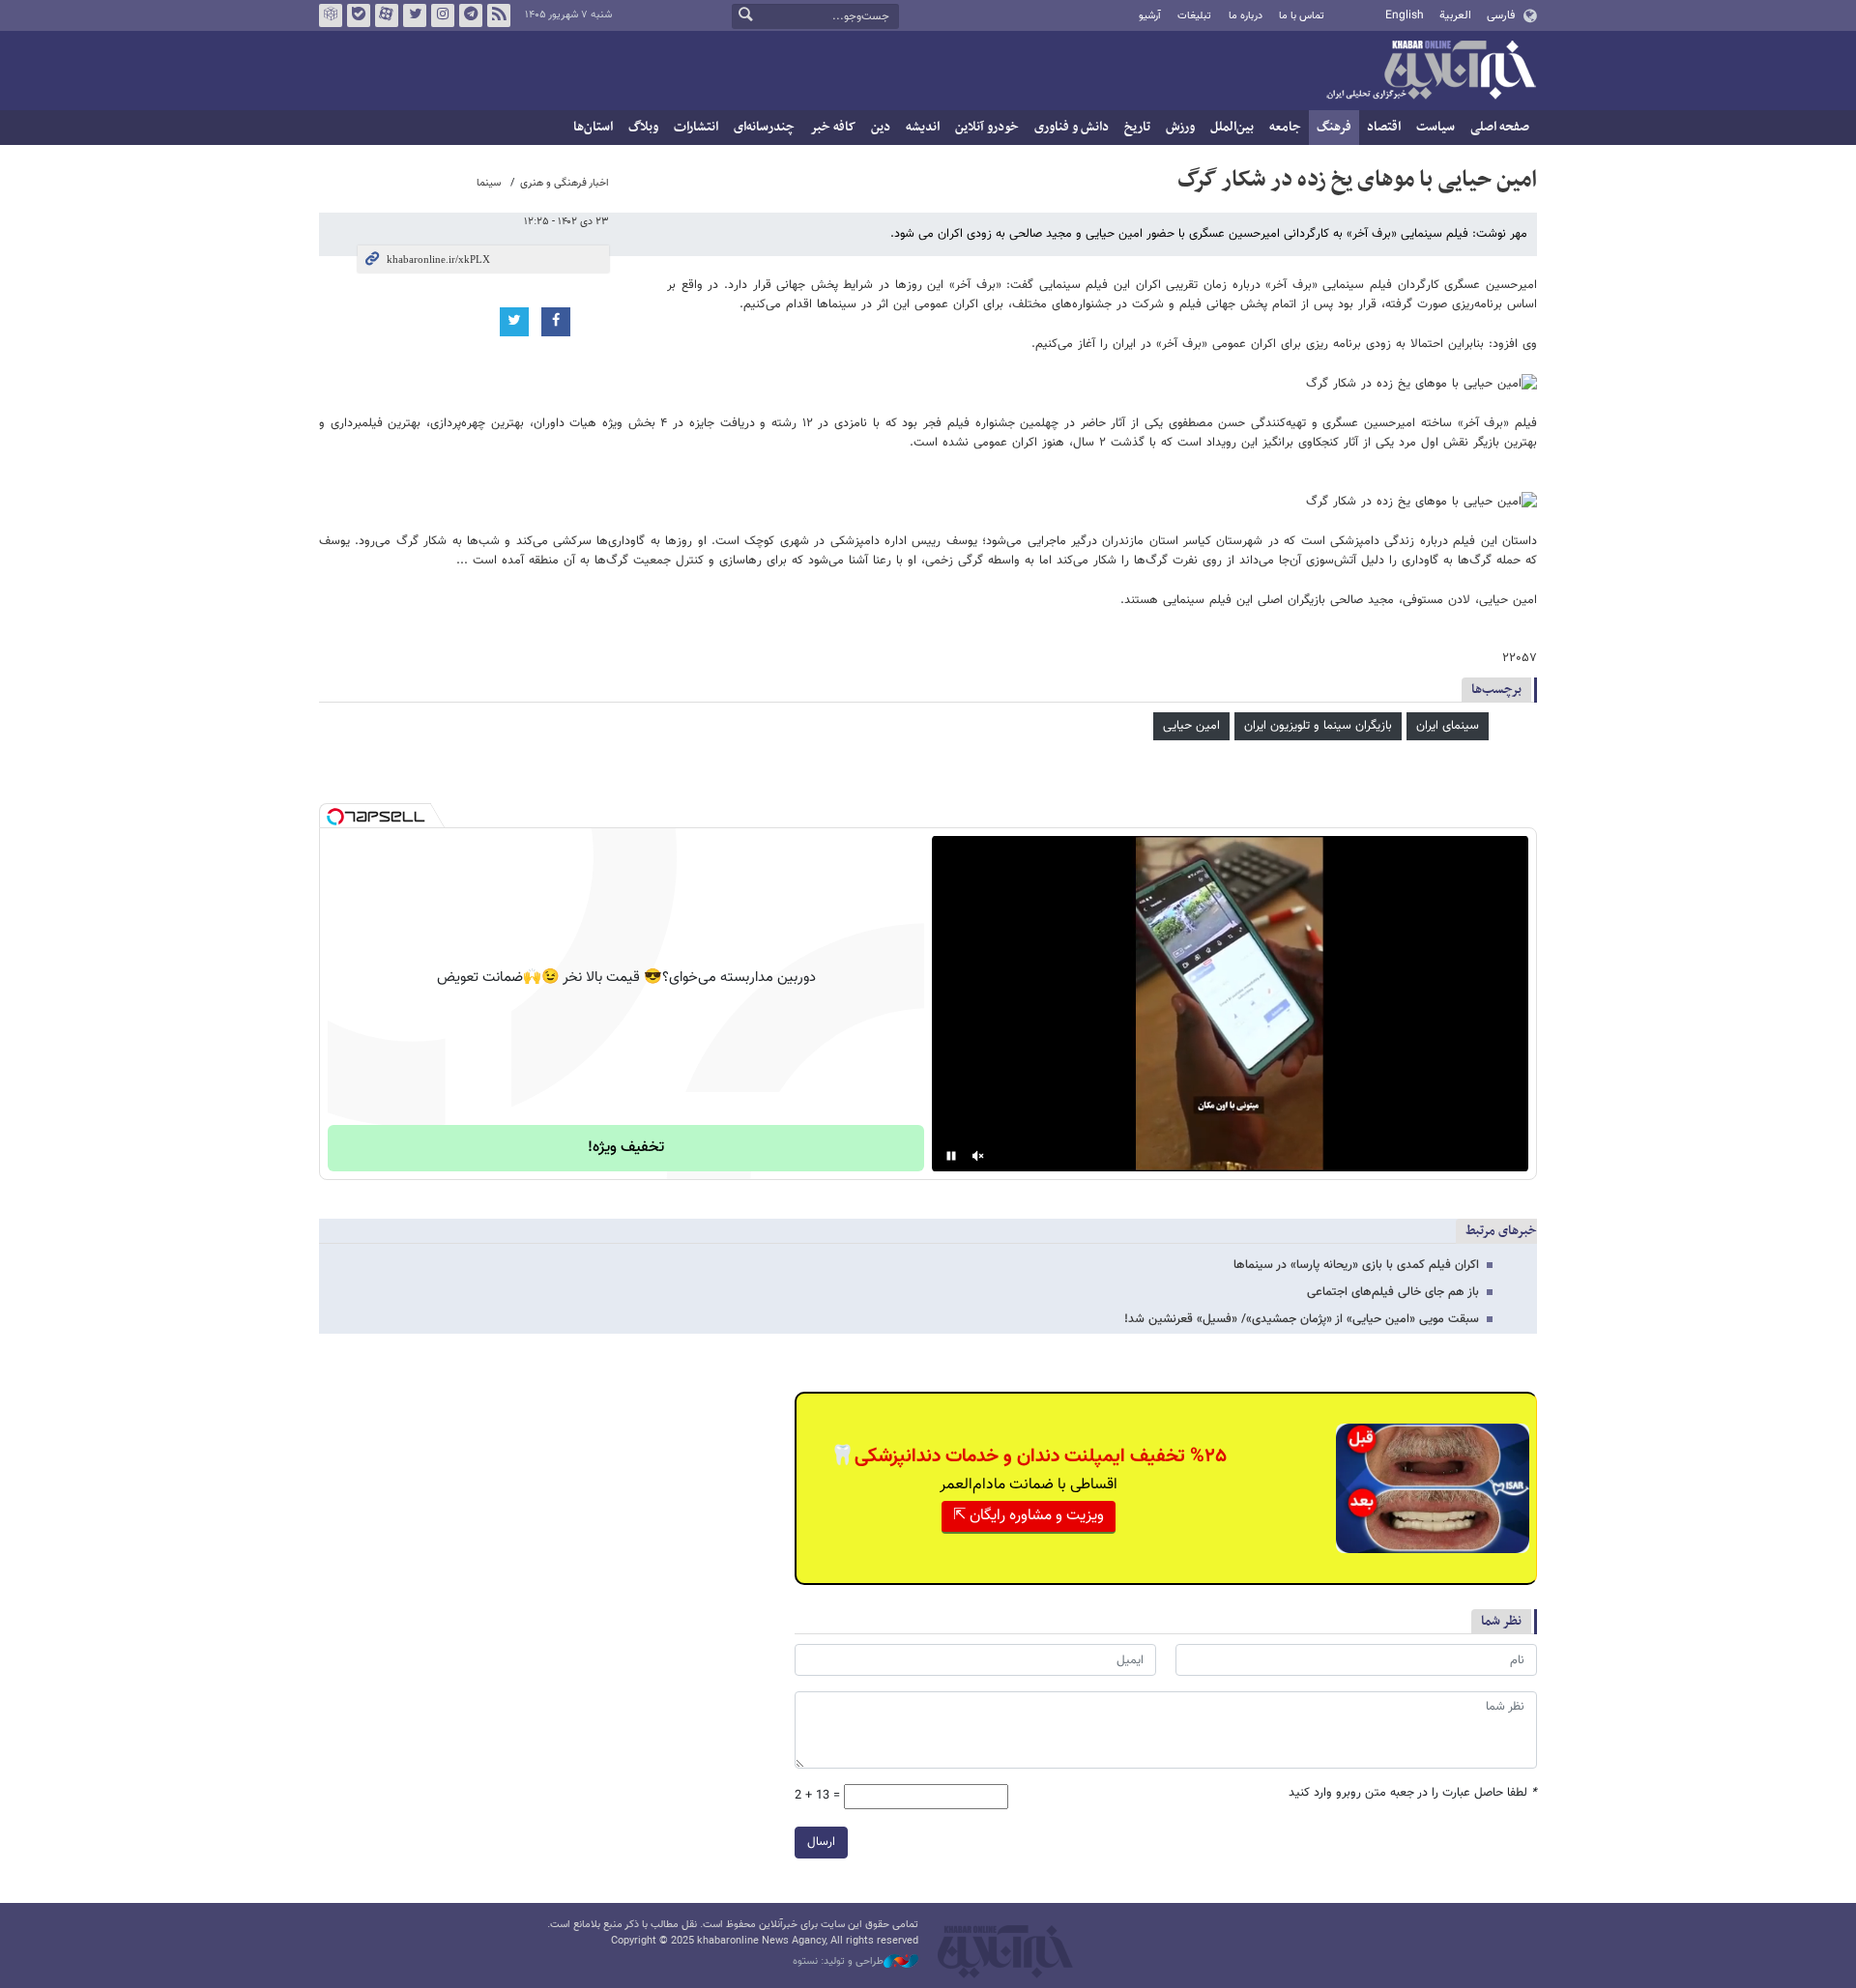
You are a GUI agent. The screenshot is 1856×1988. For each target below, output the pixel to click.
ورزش (1180, 127)
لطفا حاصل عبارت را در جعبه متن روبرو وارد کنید (1413, 1793)
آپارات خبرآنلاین (387, 15)
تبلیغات (1194, 16)
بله (359, 15)
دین (881, 127)
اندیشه (923, 127)
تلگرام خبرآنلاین (471, 15)
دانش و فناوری (1072, 127)
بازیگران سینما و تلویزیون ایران (1318, 726)
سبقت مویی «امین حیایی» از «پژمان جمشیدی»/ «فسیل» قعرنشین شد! (1302, 1319)
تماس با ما (1302, 16)
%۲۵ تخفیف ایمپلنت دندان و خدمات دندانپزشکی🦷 (1029, 1456)
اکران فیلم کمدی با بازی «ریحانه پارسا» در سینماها (1356, 1265)
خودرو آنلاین (987, 127)
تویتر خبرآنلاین (415, 15)
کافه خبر (833, 127)
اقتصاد (1384, 127)
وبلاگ (643, 127)
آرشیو (1150, 16)
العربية (1455, 15)
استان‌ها (593, 127)
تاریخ (1137, 127)
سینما (489, 183)
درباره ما (1246, 16)
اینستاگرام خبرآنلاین (443, 15)
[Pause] (951, 1156)
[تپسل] (335, 817)
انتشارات (696, 127)
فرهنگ (1334, 127)
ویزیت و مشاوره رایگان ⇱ (1029, 1516)
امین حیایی (1191, 726)
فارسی (1501, 15)
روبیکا (331, 15)
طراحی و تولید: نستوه (838, 1962)
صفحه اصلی (1500, 127)
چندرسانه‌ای (764, 127)
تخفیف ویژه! (626, 1148)
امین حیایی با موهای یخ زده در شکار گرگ (1357, 180)
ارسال (821, 1842)
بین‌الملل (1232, 127)
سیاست (1435, 127)
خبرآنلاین (1431, 72)
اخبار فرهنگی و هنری (565, 183)
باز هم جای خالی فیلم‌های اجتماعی (1393, 1292)
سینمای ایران (1448, 726)
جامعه (1285, 127)
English (1405, 15)
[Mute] (978, 1156)
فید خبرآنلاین (499, 15)
